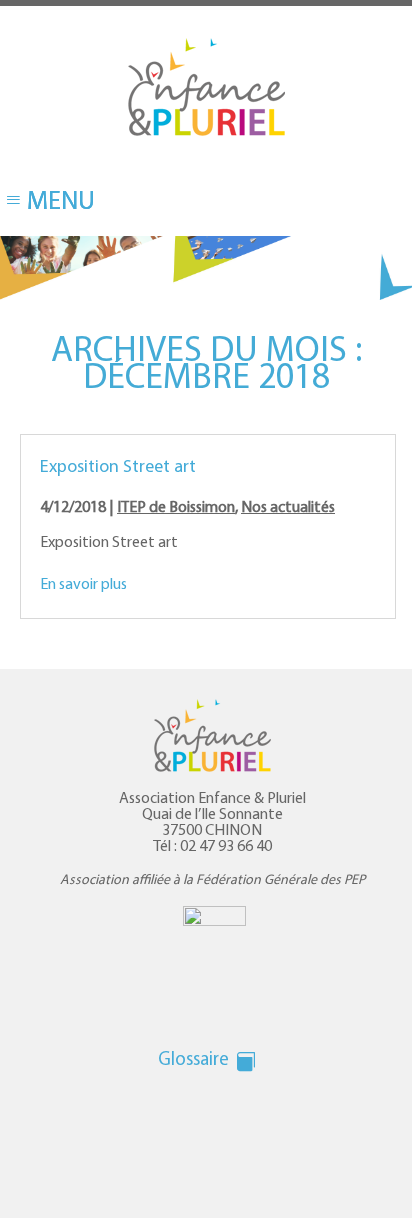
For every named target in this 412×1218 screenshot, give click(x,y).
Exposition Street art (118, 468)
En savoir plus (83, 585)
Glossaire (193, 1060)
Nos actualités (288, 508)
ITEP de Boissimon (176, 508)
